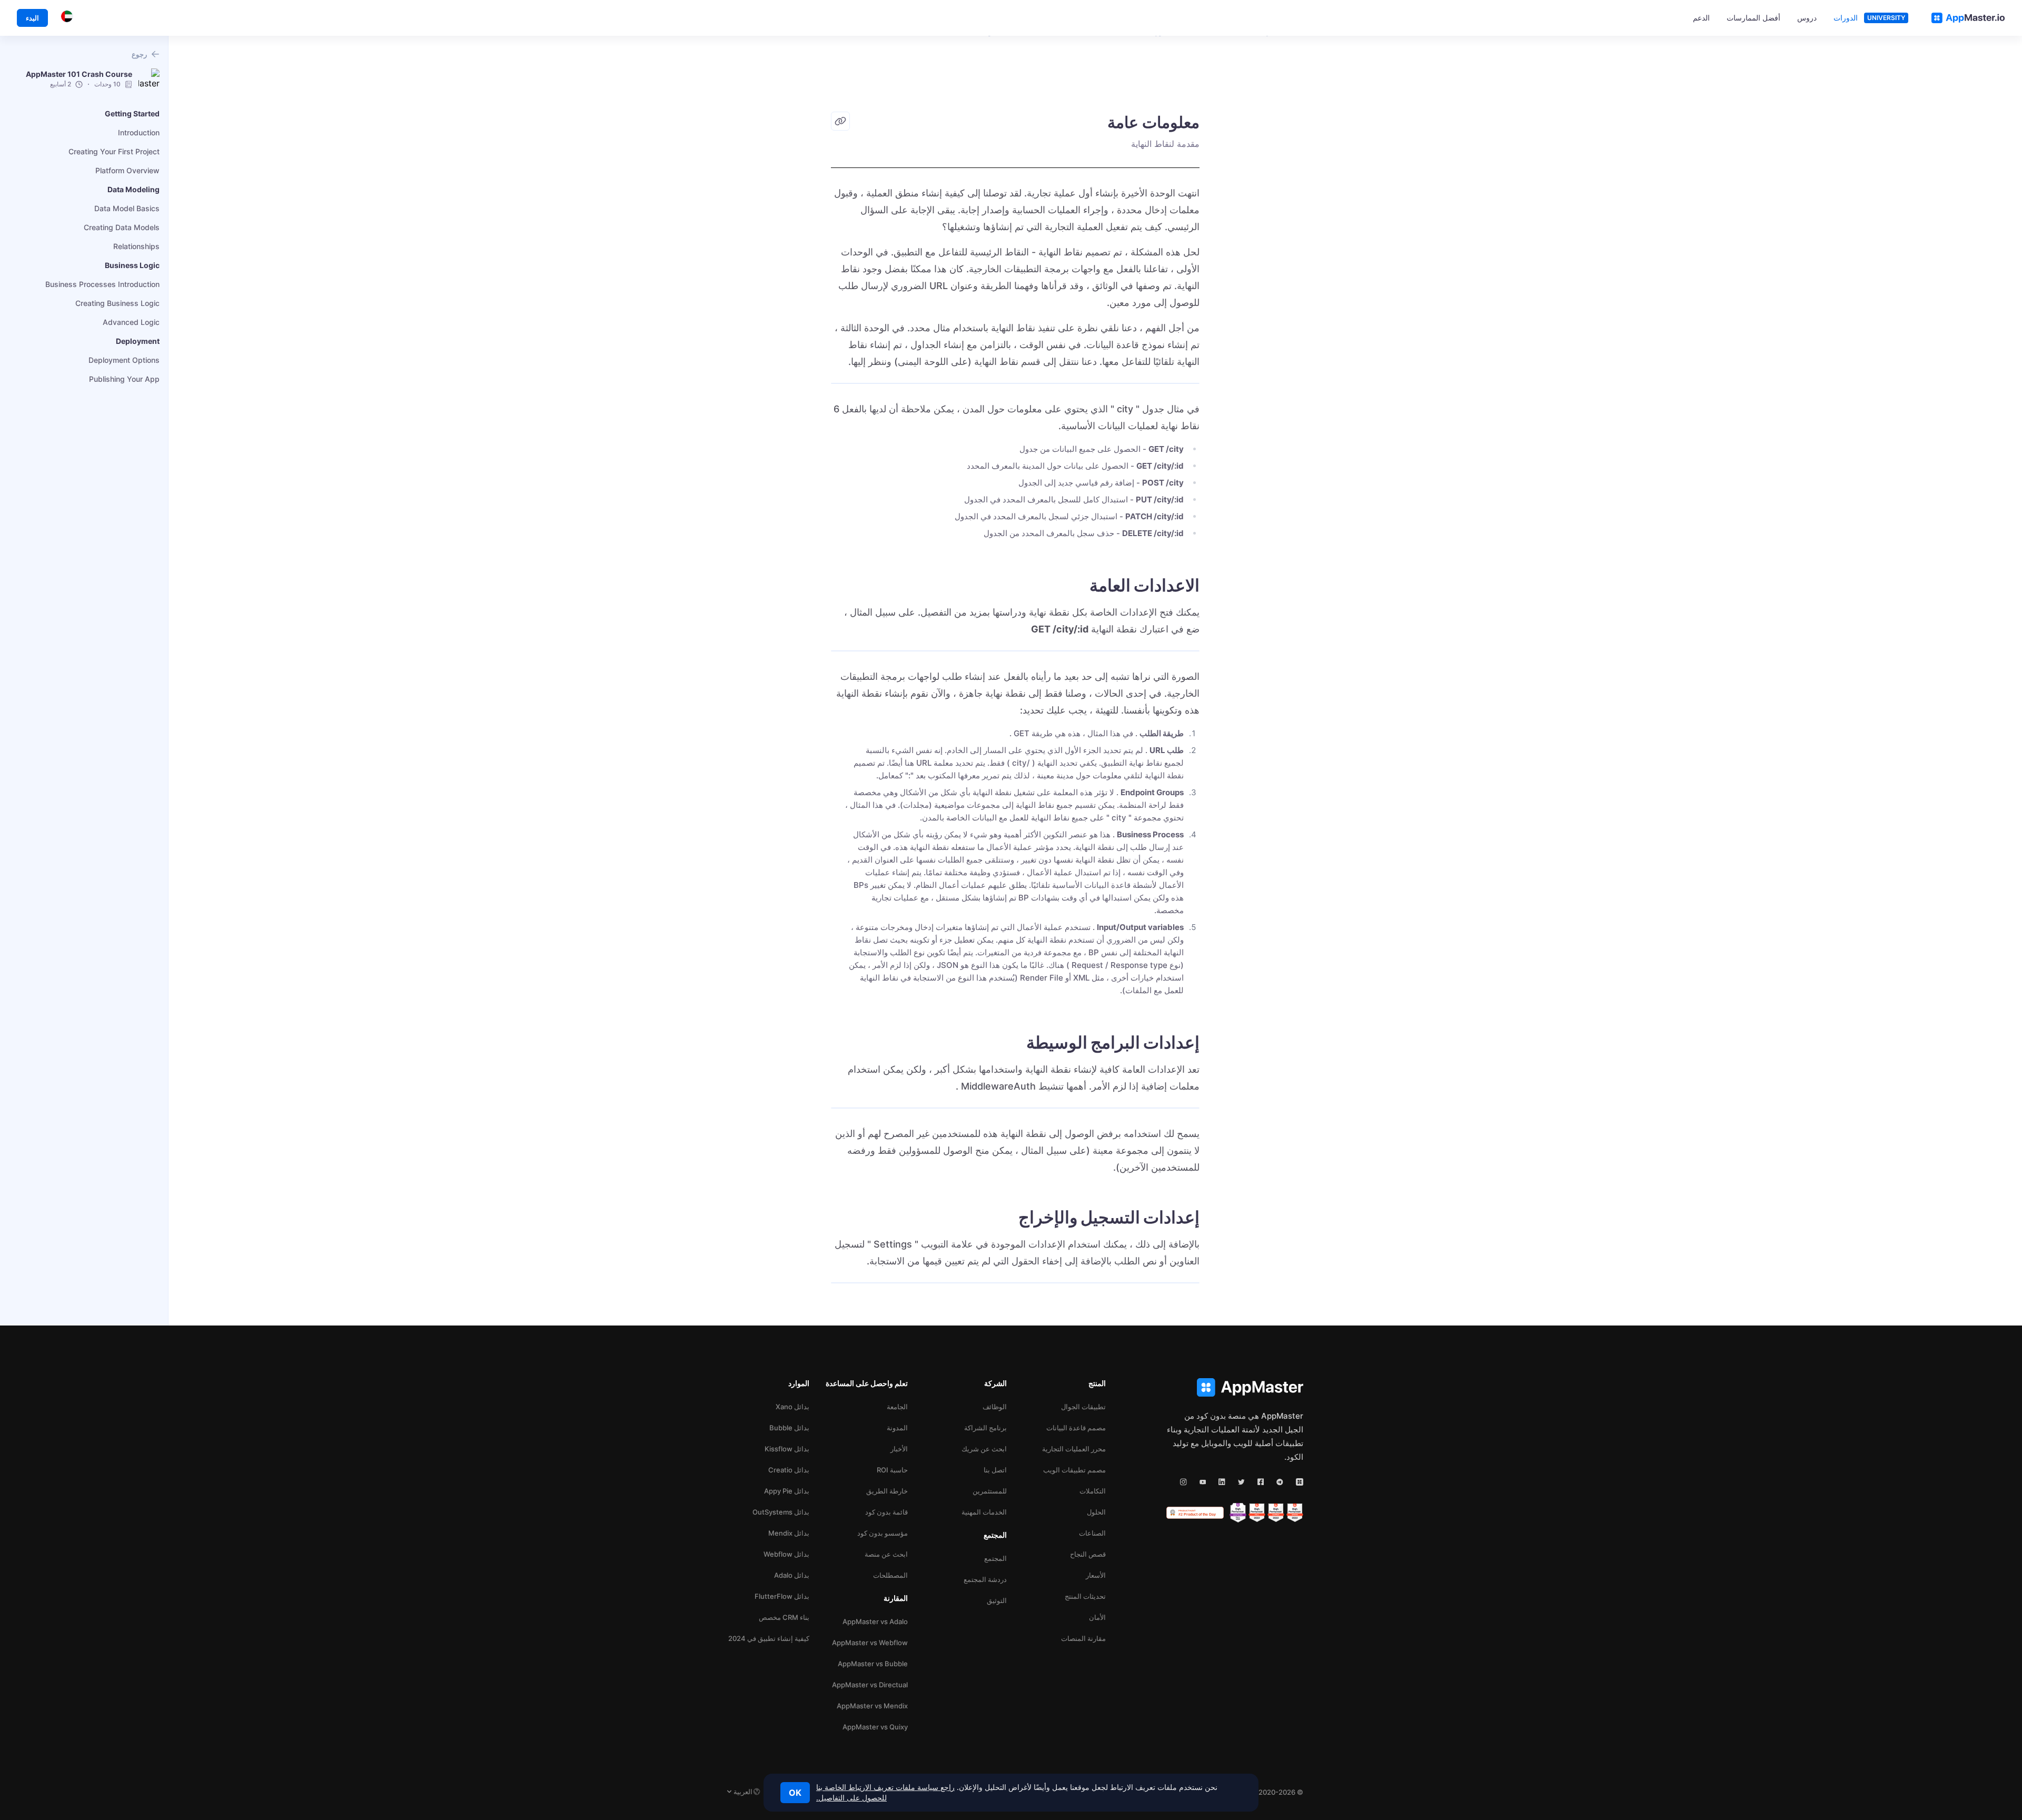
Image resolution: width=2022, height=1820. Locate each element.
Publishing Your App (124, 379)
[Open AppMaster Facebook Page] (1261, 1482)
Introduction (139, 132)
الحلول (1096, 1512)
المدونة (897, 1428)
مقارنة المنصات (1083, 1638)
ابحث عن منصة (886, 1554)
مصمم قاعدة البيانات (1076, 1428)
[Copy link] (840, 121)
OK (795, 1793)
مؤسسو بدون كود (883, 1533)
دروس (1807, 18)
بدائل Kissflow (787, 1449)
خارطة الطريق (887, 1491)
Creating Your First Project (114, 151)
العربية (743, 1792)
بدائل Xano (792, 1407)
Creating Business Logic (117, 303)
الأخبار (899, 1449)
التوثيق (997, 1600)
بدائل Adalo (792, 1575)
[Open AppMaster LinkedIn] (1222, 1482)
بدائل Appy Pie (787, 1491)
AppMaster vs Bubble (873, 1664)
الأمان (1097, 1617)
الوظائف (995, 1407)
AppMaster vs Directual (870, 1685)
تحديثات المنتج (1085, 1596)
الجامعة (897, 1407)
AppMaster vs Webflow (870, 1643)
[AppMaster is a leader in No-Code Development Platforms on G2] (1295, 1513)
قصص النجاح (1088, 1554)
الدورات (1846, 18)
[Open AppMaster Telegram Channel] (1280, 1482)
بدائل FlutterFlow (782, 1596)
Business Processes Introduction (102, 284)
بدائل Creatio (789, 1470)
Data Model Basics (127, 208)
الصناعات (1092, 1533)
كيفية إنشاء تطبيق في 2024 (769, 1638)
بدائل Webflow (786, 1554)
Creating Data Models (122, 227)
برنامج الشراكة (985, 1428)
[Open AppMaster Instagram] (1183, 1482)
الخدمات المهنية (984, 1512)
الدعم (1701, 18)
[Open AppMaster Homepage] (1235, 1387)
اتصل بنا (995, 1470)
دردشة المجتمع (985, 1579)
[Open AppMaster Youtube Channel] (1203, 1482)
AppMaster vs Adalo (875, 1621)
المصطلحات (890, 1575)
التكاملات (1093, 1491)
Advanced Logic (131, 322)
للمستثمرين (990, 1491)
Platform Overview (127, 170)
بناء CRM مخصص (784, 1617)
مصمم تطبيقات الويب (1074, 1470)
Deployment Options (124, 360)
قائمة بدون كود (886, 1512)
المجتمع (995, 1558)
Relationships (136, 246)
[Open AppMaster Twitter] (1241, 1482)
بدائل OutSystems (781, 1512)
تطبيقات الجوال (1083, 1407)
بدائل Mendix (789, 1533)
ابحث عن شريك (984, 1449)
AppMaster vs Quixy (875, 1727)
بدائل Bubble (789, 1428)
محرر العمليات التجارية (1074, 1449)
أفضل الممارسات (1753, 18)
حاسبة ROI (892, 1470)
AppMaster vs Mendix (872, 1706)
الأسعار (1096, 1575)
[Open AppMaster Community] (1300, 1482)
